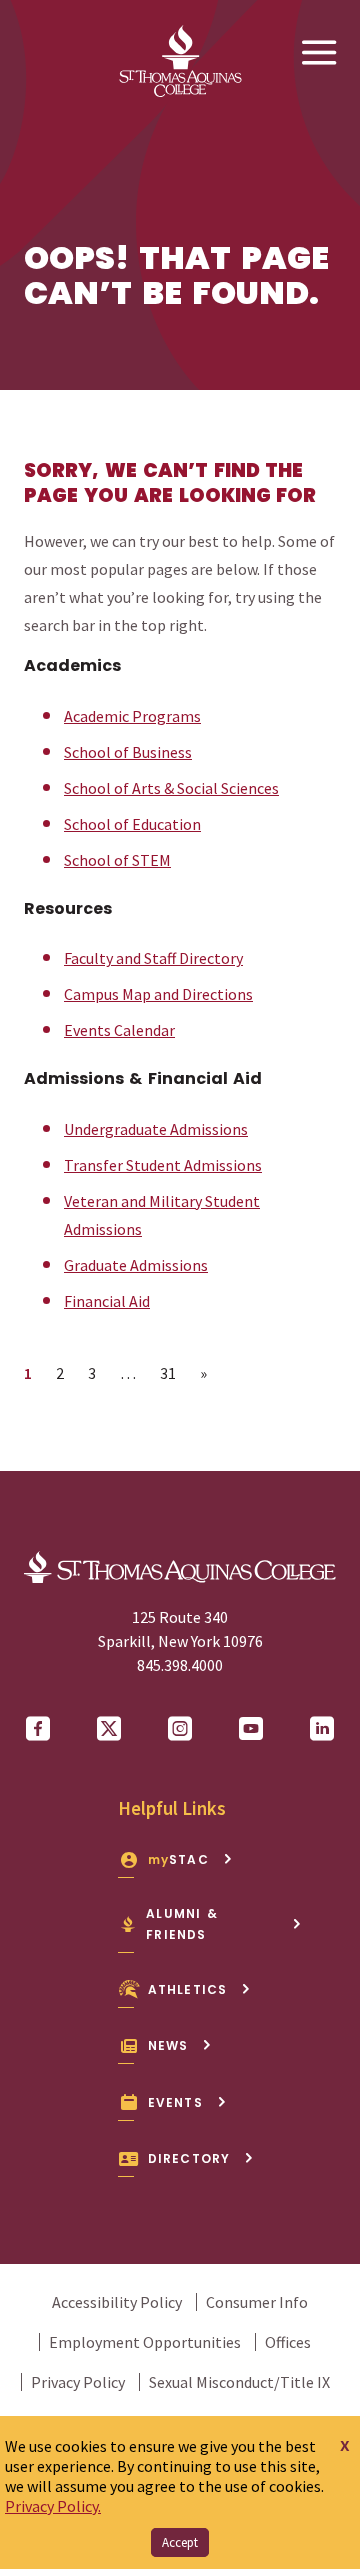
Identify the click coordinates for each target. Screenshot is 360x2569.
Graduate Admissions (136, 1265)
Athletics (188, 1989)
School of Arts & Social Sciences (171, 788)
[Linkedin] (322, 1729)
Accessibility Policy (117, 2302)
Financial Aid (107, 1301)
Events (175, 2102)
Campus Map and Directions (158, 994)
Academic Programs (132, 716)
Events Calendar (119, 1030)
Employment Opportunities (145, 2342)
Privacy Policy (78, 2382)
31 (173, 1372)
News (168, 2045)
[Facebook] (38, 1729)
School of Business (128, 752)
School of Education (132, 824)
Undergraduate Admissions (156, 1129)
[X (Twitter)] (109, 1729)
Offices (288, 2342)
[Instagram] (180, 1729)
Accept (180, 2542)
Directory (189, 2158)
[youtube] (251, 1729)
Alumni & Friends (182, 1924)
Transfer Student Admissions (163, 1165)
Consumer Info (257, 2302)
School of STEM (117, 860)
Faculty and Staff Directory (153, 958)
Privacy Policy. (53, 2506)
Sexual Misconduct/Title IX (239, 2382)
